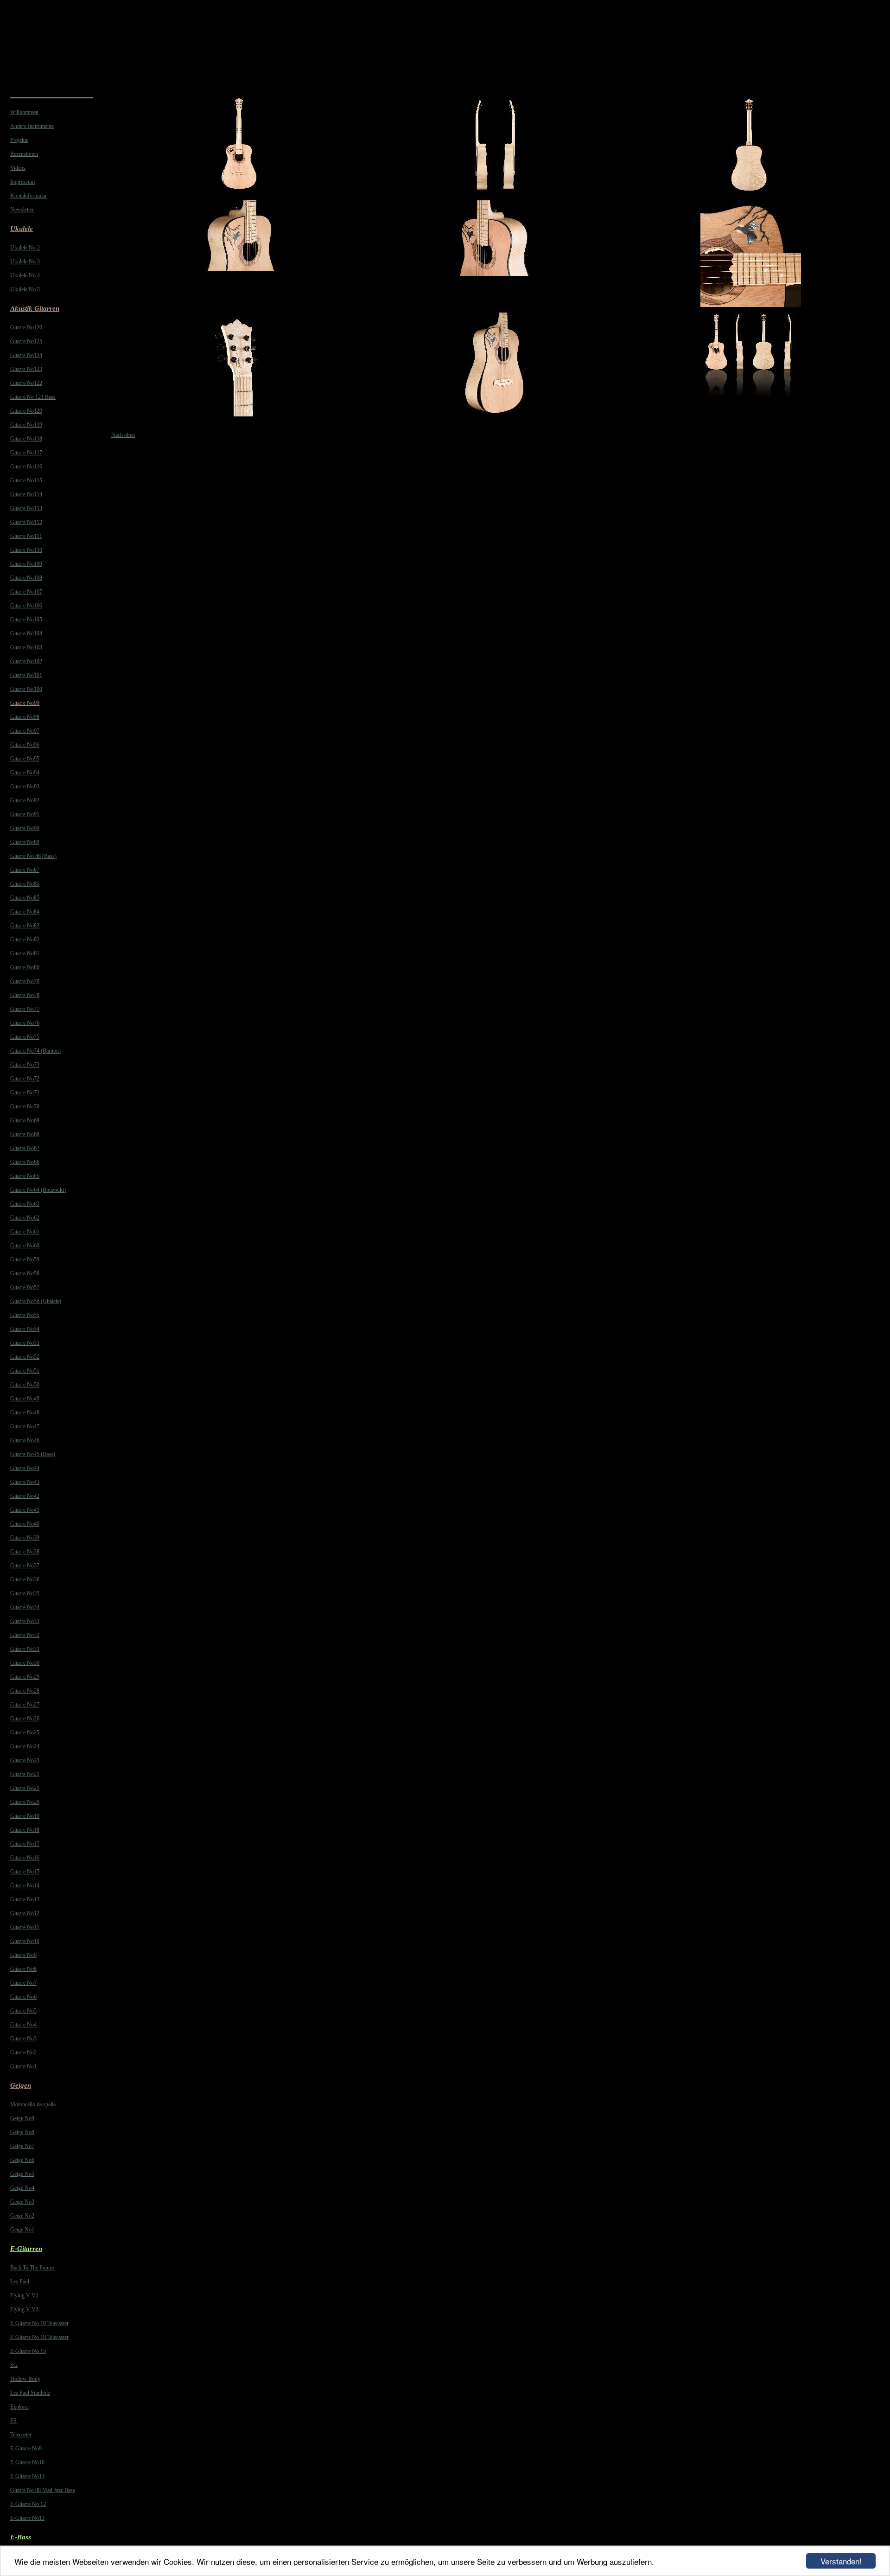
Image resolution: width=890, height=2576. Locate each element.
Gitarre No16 (25, 1858)
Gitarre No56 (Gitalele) (36, 1301)
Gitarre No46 (25, 1440)
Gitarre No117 (26, 453)
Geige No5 (22, 2174)
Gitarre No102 (26, 661)
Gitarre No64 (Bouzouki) (38, 1190)
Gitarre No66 (25, 1162)
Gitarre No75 (25, 1037)
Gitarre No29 (25, 1677)
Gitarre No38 (25, 1552)
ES (13, 2421)
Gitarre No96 (25, 745)
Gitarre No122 (26, 383)
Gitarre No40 (25, 1524)
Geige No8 (22, 2132)
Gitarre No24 (25, 1746)
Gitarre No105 (26, 620)
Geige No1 (22, 2230)
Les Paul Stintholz (30, 2393)
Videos (18, 168)
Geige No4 (22, 2188)
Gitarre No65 (25, 1176)
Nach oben (123, 435)
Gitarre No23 (25, 1760)
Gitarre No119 (26, 425)
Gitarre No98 (25, 717)
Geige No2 (22, 2216)
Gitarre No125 (26, 341)
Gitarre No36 (25, 1579)
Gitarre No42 (25, 1496)
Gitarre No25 (25, 1732)
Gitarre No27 (25, 1705)
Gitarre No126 (26, 327)
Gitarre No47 (25, 1426)
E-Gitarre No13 (27, 2518)
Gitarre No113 (26, 508)
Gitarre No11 (25, 1927)
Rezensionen (24, 154)
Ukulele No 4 (25, 275)
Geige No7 (22, 2146)
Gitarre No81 (25, 953)
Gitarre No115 (26, 480)
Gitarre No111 (26, 536)
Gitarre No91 (25, 814)
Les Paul (20, 2282)
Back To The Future (32, 2268)
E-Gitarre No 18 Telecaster (39, 2337)
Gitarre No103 (26, 647)
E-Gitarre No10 (27, 2462)
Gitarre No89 (25, 842)
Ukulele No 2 (25, 248)
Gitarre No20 (25, 1802)
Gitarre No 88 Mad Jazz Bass (43, 2490)
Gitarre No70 (25, 1106)
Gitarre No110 (26, 550)
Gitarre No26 (25, 1719)
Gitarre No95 (25, 759)
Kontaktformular (29, 196)
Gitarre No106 (26, 606)
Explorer (20, 2407)
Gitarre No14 (25, 1886)
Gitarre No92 (25, 800)
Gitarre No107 (26, 592)
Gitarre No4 (23, 2025)
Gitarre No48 (25, 1413)
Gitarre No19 (25, 1816)
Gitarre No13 (25, 1899)
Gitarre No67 (25, 1148)
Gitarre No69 (25, 1120)
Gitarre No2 (23, 2052)
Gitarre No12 (25, 1913)
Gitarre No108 (26, 578)
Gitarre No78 (25, 995)
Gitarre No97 (25, 731)
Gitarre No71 (25, 1093)
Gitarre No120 (26, 411)
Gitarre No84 (25, 912)
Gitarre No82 (25, 940)
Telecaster (21, 2435)
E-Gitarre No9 (26, 2448)
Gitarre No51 (25, 1371)
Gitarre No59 (25, 1259)
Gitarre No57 (25, 1287)
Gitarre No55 (25, 1315)
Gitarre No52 (25, 1357)
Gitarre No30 (25, 1663)
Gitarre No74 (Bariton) (35, 1051)
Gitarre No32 (25, 1635)
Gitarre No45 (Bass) (33, 1454)
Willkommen (24, 112)
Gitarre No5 (23, 2011)
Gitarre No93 (25, 786)
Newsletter (22, 210)
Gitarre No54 (25, 1329)
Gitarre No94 (25, 773)
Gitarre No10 (25, 1941)
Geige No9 (22, 2118)
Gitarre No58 (25, 1273)
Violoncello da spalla (33, 2104)
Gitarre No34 (25, 1607)
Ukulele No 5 (25, 289)
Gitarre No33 (25, 1621)
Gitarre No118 (26, 439)
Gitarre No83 (25, 926)
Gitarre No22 (25, 1774)
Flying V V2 (24, 2309)
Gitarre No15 (25, 1872)
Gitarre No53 (25, 1343)
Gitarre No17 (25, 1844)
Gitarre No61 (25, 1232)
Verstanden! (841, 2561)
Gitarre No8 (23, 1969)
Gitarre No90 (25, 828)
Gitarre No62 (25, 1218)
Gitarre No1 (23, 2066)
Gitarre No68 (25, 1134)
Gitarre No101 (26, 675)
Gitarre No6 (23, 1997)
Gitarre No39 (25, 1538)
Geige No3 (22, 2202)
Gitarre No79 (25, 981)
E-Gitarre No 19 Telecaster (39, 2323)
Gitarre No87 (25, 870)
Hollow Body (25, 2379)
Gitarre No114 (26, 494)
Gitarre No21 (25, 1788)
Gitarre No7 (23, 1983)
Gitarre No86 (25, 884)
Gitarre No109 (26, 564)
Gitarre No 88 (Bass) (33, 856)
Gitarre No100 (26, 689)
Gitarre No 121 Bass (33, 397)
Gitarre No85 (25, 898)
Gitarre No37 (25, 1566)
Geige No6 (22, 2160)
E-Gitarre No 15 (28, 2351)
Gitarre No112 (26, 522)
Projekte (19, 140)
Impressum (22, 182)
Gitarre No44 (25, 1468)
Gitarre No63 (25, 1204)
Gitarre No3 (23, 2039)
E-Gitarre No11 (27, 2476)
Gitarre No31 (25, 1649)
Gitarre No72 (25, 1079)
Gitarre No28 (25, 1691)
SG (14, 2365)
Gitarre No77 (25, 1009)
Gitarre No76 (25, 1023)
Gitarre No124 (26, 355)
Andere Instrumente (32, 126)
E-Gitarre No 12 (28, 2504)
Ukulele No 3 (25, 262)
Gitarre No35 (25, 1593)
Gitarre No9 (23, 1955)
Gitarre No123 (26, 369)
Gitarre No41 (25, 1510)
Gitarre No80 (25, 967)
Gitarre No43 (25, 1482)
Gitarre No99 (25, 703)
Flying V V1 (24, 2295)
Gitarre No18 (25, 1830)
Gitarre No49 (25, 1399)
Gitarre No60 (25, 1246)
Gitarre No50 (25, 1385)
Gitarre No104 (26, 633)
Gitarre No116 (26, 467)
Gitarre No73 (25, 1065)
